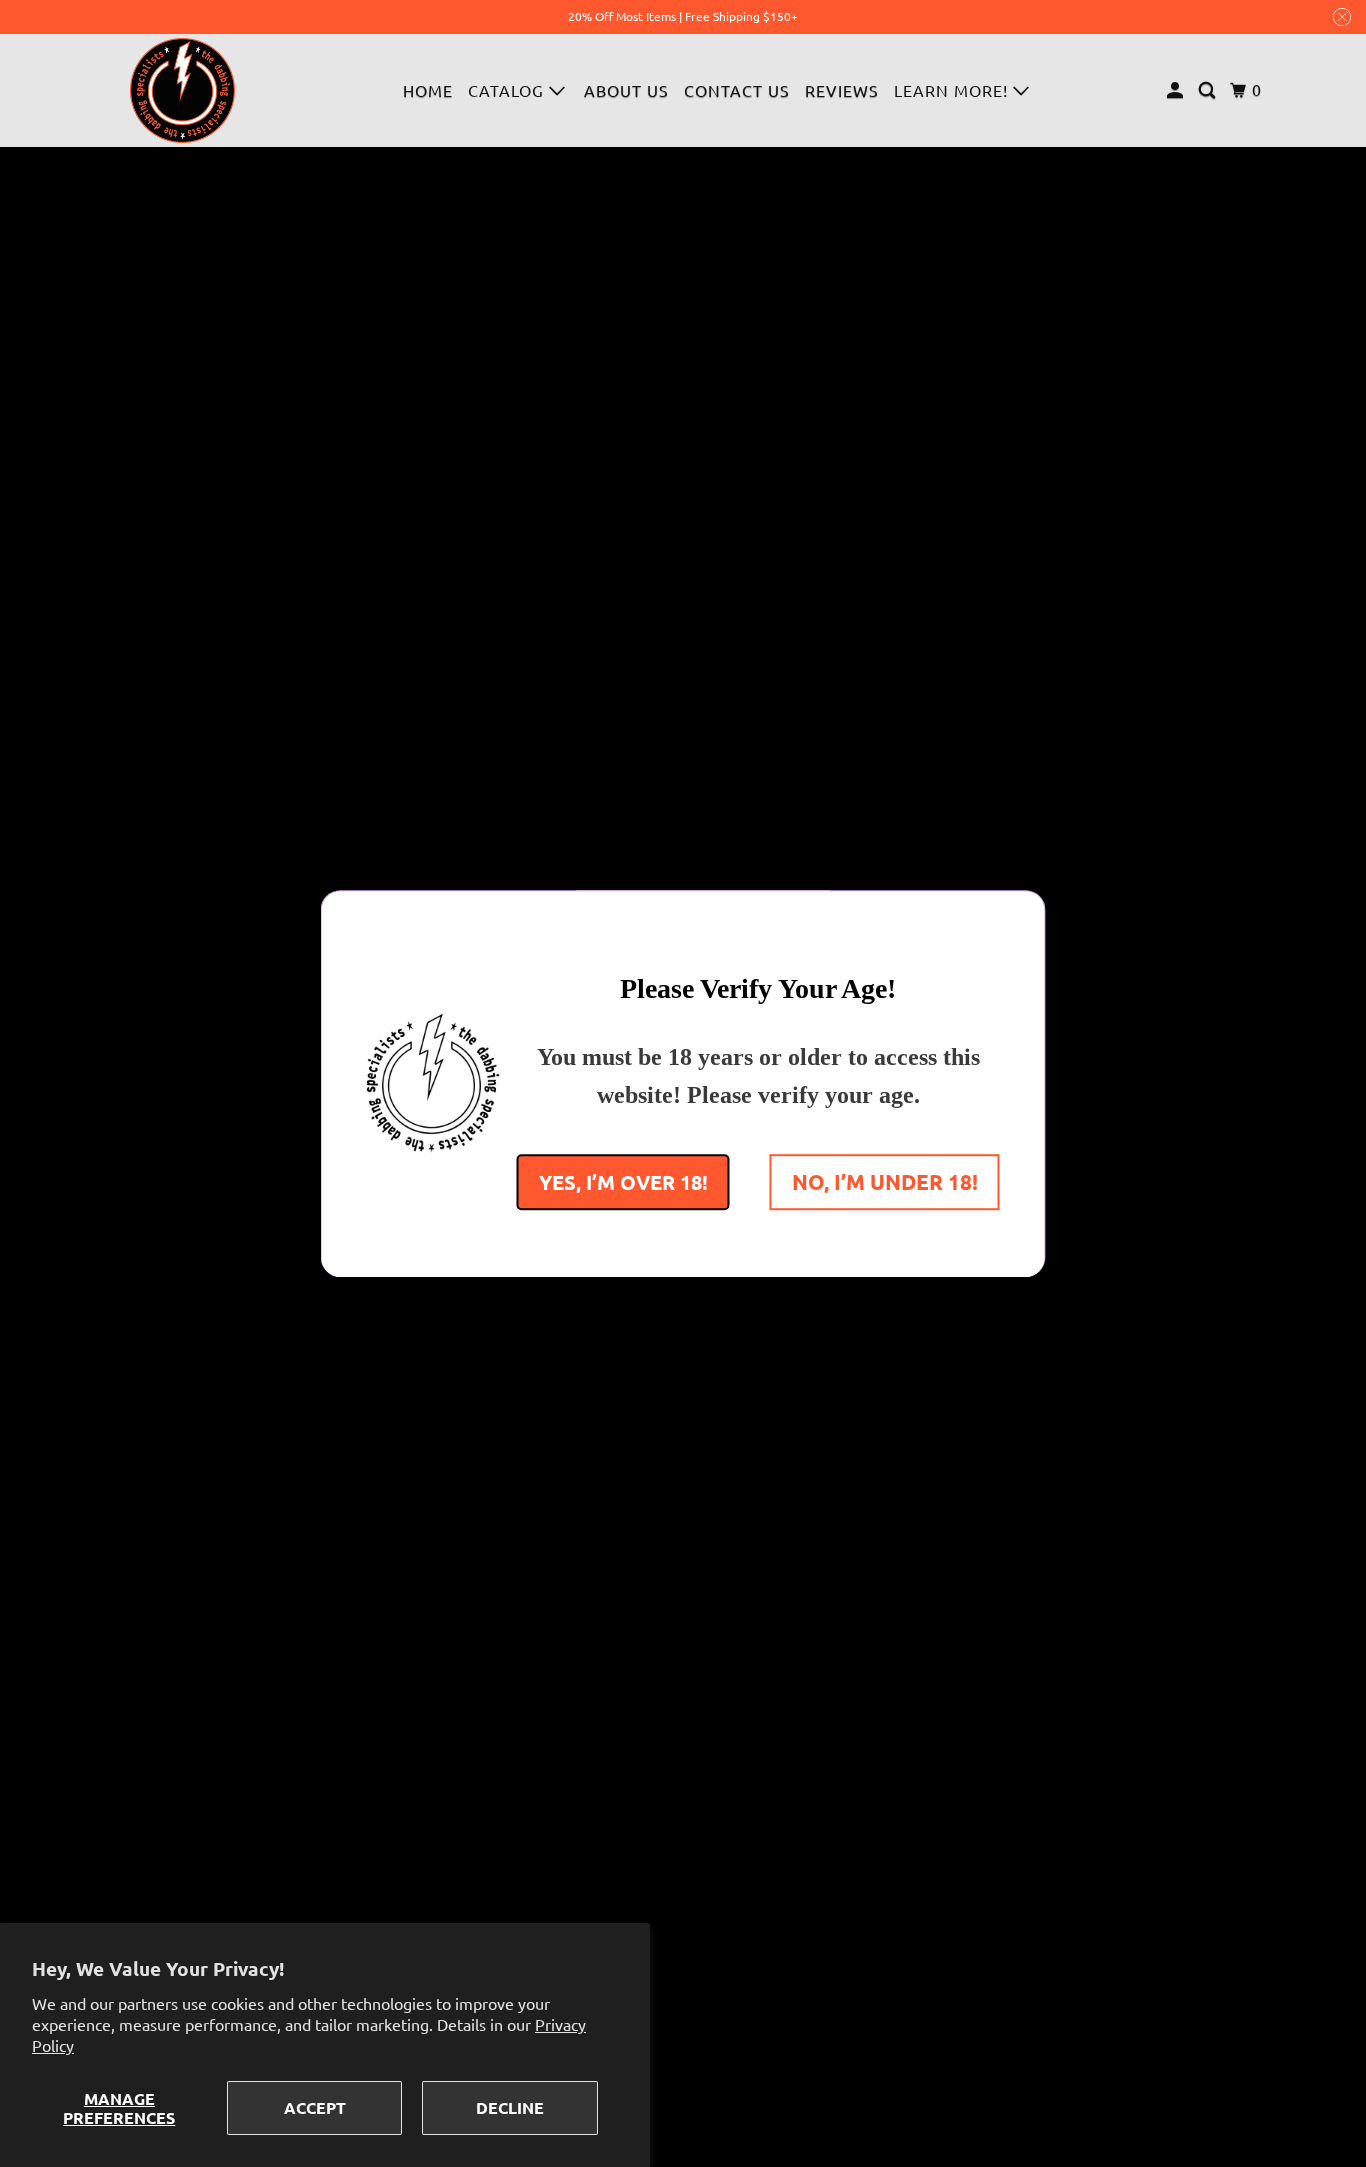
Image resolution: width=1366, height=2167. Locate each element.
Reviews (842, 90)
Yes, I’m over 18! (623, 1181)
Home (428, 90)
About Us (626, 90)
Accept (315, 2107)
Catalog (508, 90)
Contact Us (737, 90)
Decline (510, 2107)
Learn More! (953, 90)
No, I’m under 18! (885, 1180)
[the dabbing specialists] (183, 90)
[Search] (1209, 90)
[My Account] (1177, 90)
